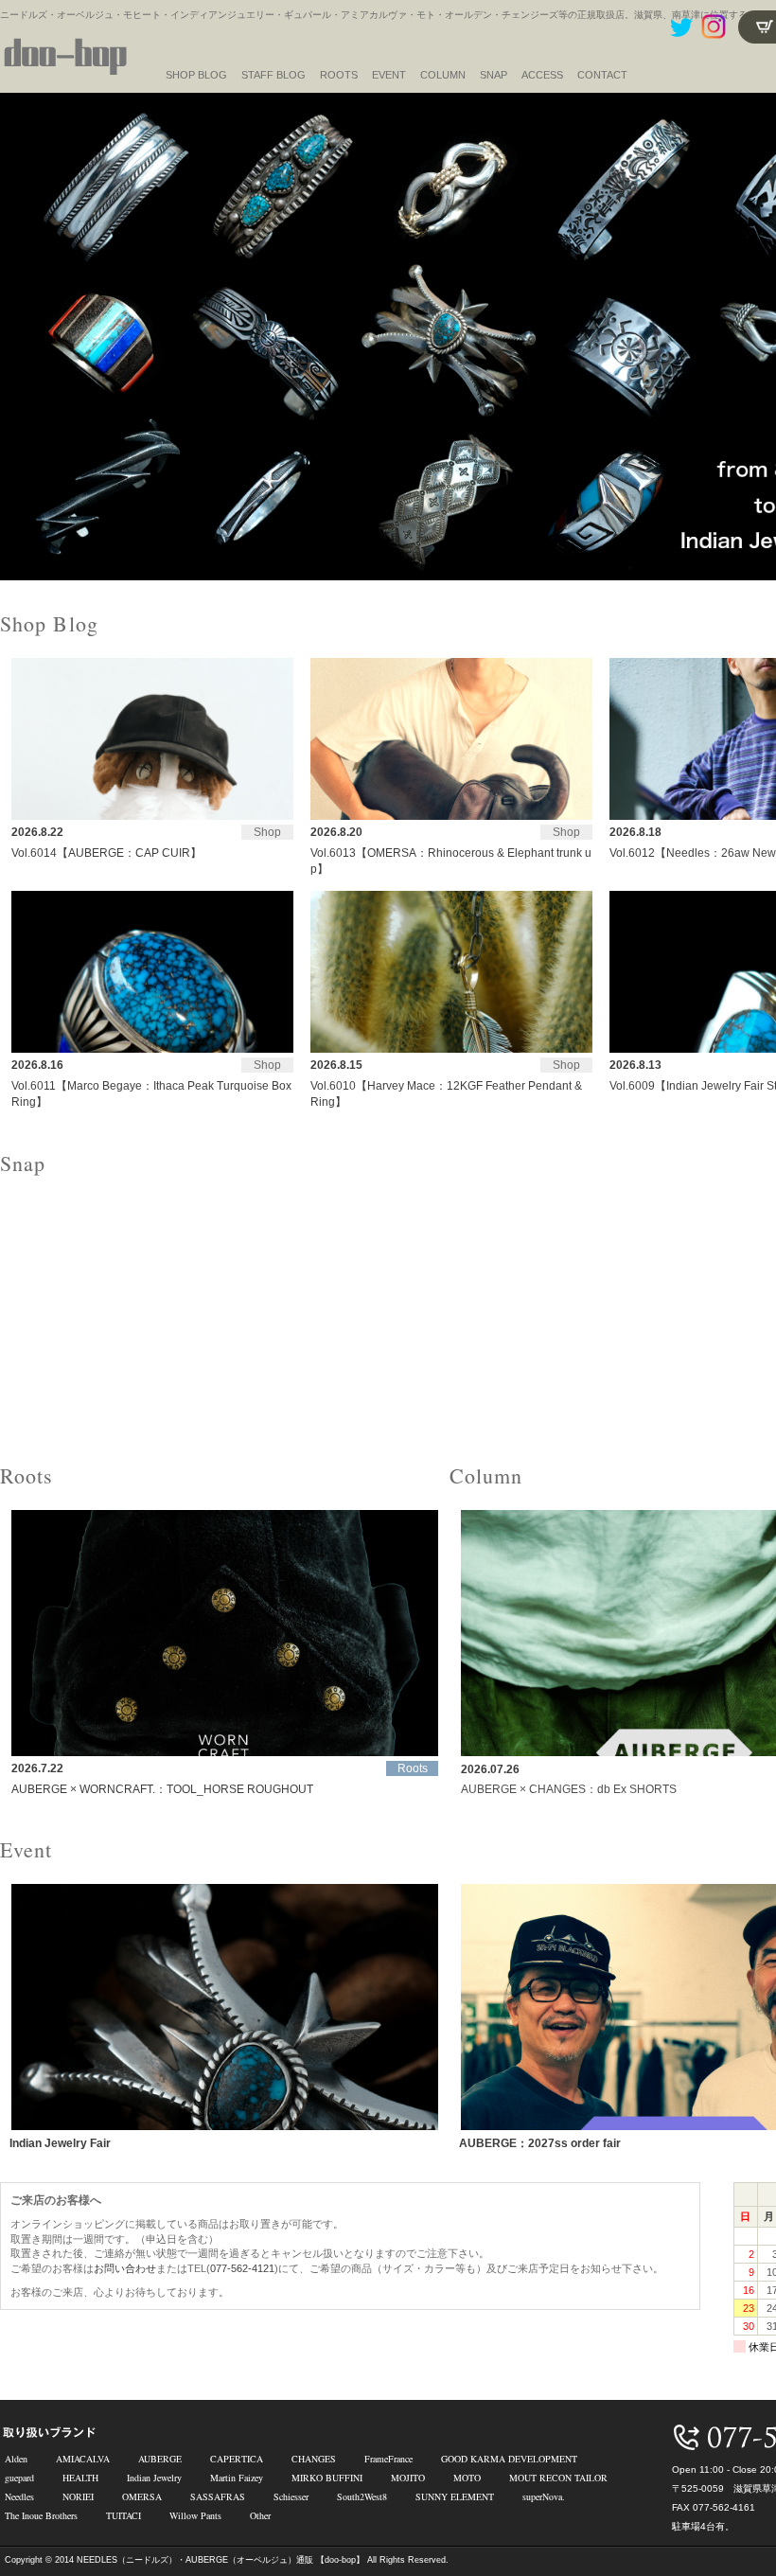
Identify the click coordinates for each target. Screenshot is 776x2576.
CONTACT (602, 75)
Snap (494, 75)
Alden (16, 2459)
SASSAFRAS (218, 2496)
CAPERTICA (237, 2459)
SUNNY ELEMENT (455, 2496)
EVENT (389, 75)
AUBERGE (160, 2459)
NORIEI (78, 2496)
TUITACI (123, 2515)
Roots (339, 75)
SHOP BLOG (196, 75)
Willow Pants (195, 2515)
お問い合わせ (125, 2268)
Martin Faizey (237, 2478)
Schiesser (291, 2496)
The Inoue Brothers (41, 2515)
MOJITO (408, 2478)
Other (260, 2515)
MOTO (467, 2478)
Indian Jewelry (154, 2478)
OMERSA (142, 2496)
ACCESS (542, 75)
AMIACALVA (83, 2459)
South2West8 (362, 2496)
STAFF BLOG (273, 75)
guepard (19, 2478)
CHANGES (314, 2459)
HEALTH (80, 2478)
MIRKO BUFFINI (327, 2478)
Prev (25, 337)
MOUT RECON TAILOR (558, 2478)
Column (443, 75)
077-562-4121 (242, 2268)
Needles (19, 2496)
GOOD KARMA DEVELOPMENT (509, 2459)
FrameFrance (388, 2459)
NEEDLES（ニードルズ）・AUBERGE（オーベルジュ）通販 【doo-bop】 (220, 2560)
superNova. (544, 2496)
